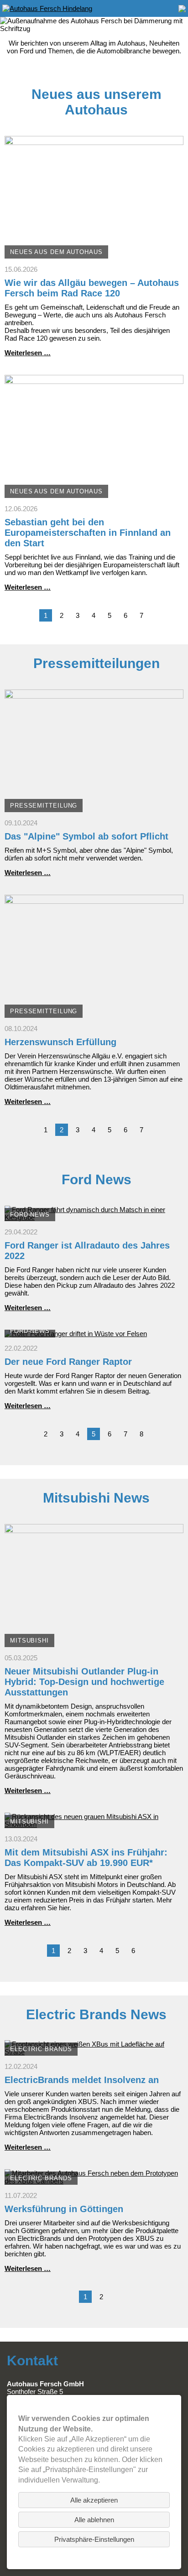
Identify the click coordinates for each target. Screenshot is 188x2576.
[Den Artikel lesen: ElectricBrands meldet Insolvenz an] (94, 2052)
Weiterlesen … (28, 353)
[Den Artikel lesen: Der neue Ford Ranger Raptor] (76, 1334)
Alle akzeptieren (94, 2500)
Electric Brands (41, 2049)
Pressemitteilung (44, 806)
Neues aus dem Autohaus (56, 252)
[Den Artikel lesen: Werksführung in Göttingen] (94, 2181)
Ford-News (30, 1215)
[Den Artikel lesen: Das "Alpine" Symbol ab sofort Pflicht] (94, 808)
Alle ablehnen (94, 2520)
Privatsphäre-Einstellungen (94, 2539)
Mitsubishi (29, 1640)
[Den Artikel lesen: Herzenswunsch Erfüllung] (94, 1014)
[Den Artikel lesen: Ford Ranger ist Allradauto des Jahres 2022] (94, 1217)
